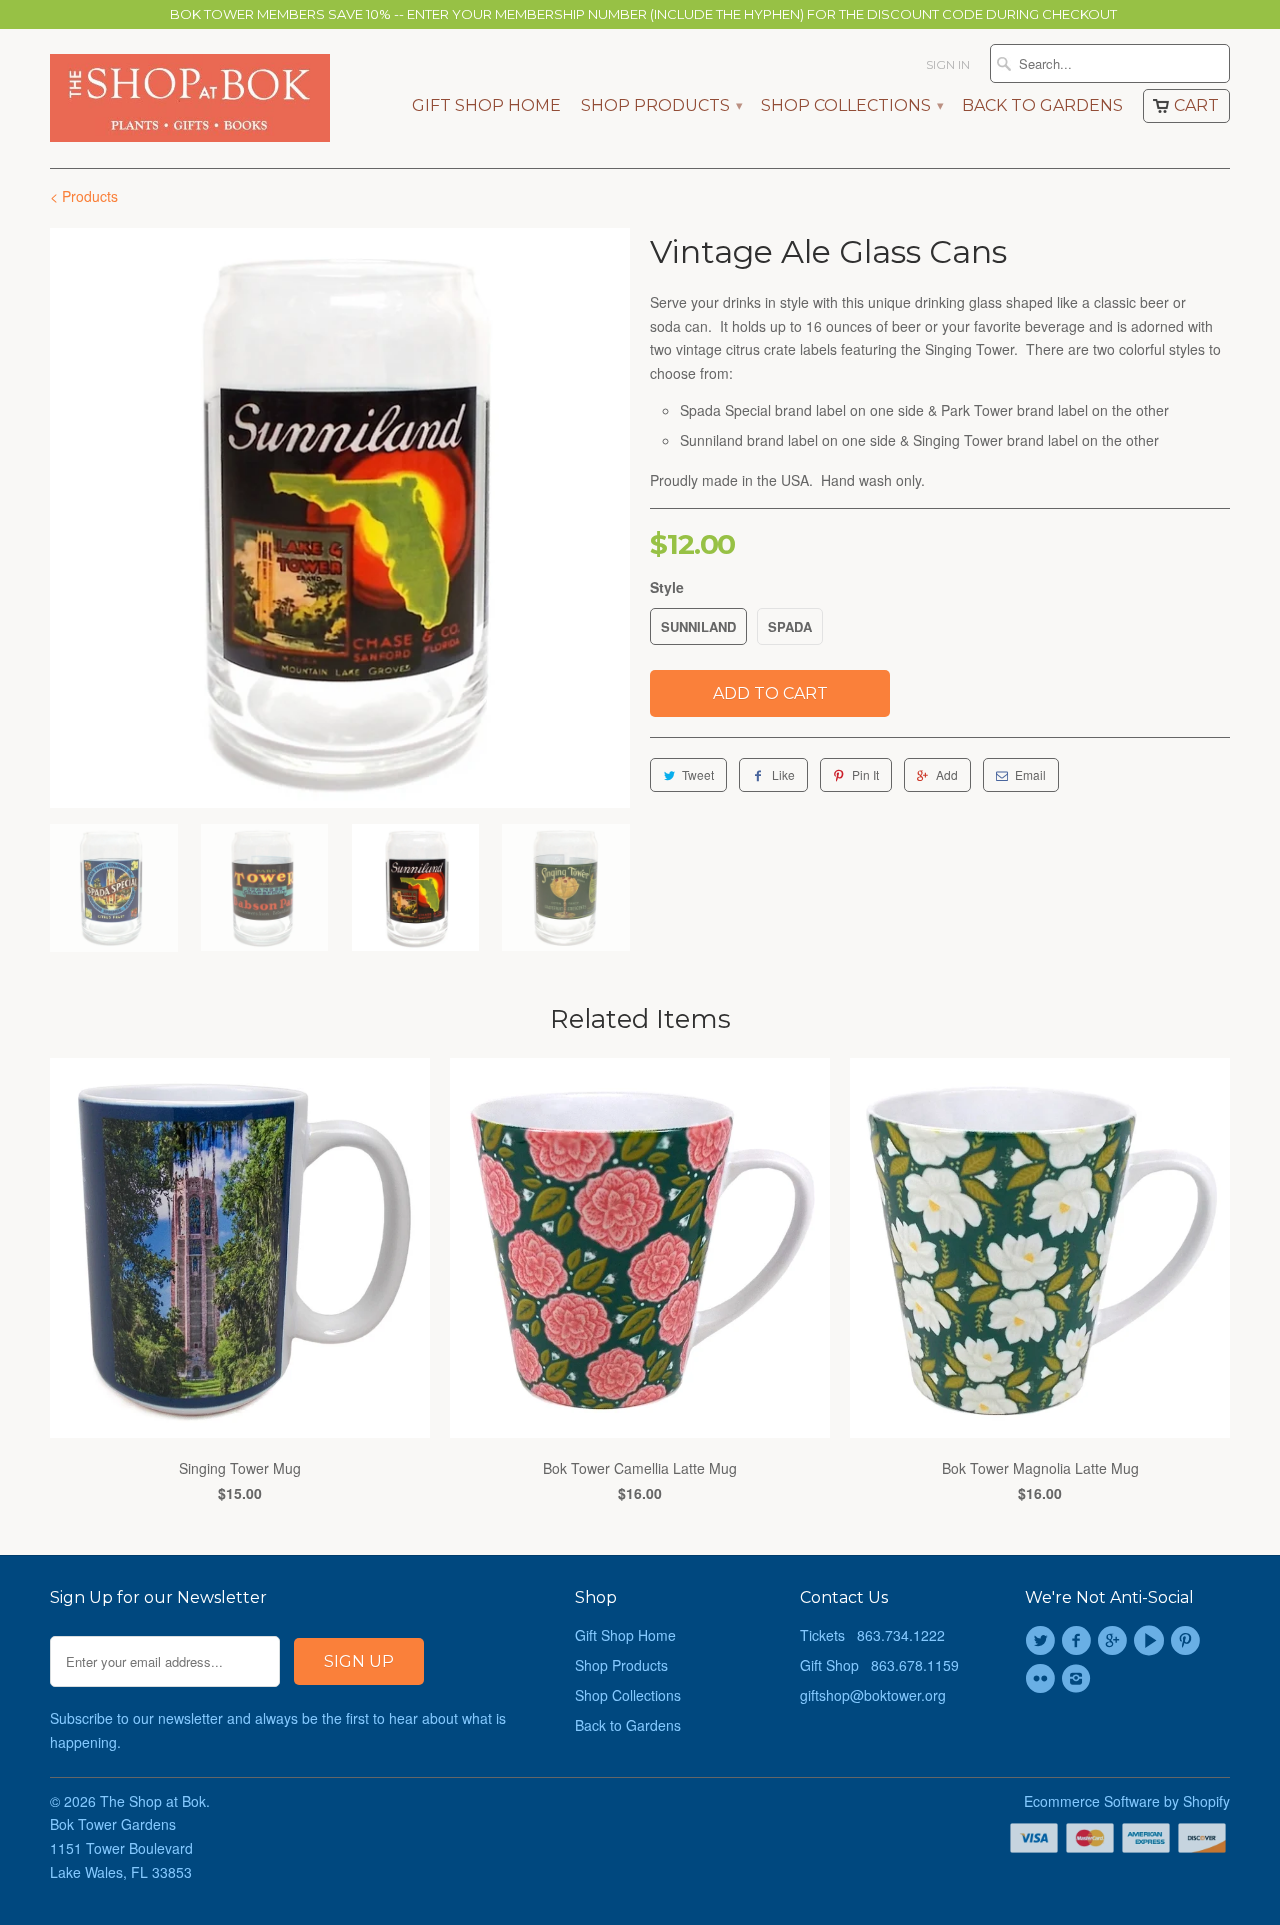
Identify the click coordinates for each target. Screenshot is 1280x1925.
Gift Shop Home (486, 106)
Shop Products (661, 106)
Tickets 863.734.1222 (872, 1635)
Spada (790, 626)
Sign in (948, 64)
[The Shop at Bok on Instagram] (1079, 1679)
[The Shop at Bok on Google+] (1116, 1641)
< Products (84, 196)
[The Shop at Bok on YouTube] (1152, 1641)
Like (783, 774)
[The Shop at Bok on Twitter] (1043, 1641)
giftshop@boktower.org (873, 1695)
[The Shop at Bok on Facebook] (1079, 1641)
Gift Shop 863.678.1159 (879, 1665)
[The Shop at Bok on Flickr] (1043, 1679)
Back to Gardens (1042, 106)
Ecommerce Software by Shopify (1127, 1801)
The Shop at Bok (153, 1801)
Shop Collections (851, 106)
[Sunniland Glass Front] (340, 518)
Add (947, 774)
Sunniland (698, 626)
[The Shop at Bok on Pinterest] (1188, 1641)
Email (1030, 774)
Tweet (698, 774)
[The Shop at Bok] (190, 98)
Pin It (865, 774)
